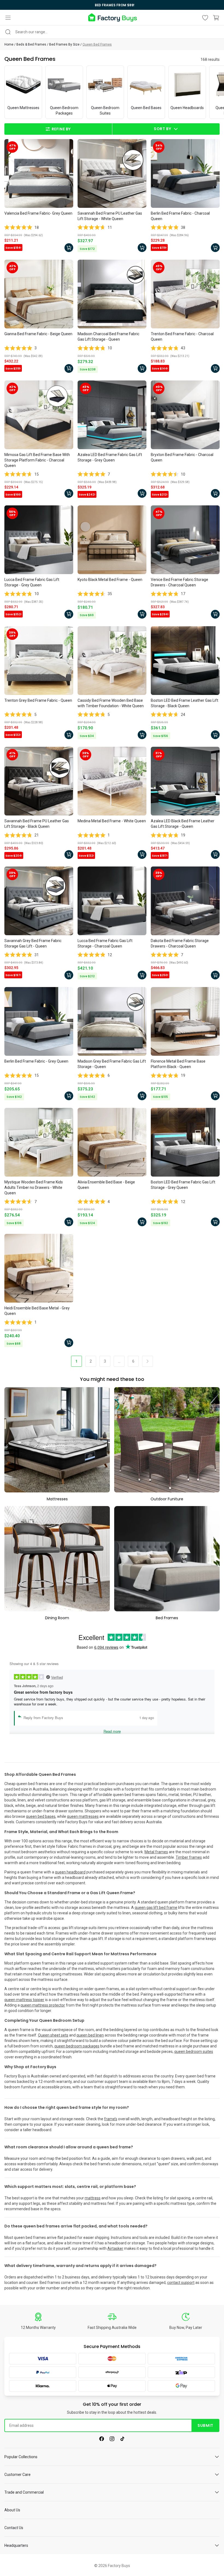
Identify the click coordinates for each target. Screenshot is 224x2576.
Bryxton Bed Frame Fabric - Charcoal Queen (182, 457)
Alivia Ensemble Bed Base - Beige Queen (106, 1185)
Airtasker (115, 2248)
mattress (93, 2198)
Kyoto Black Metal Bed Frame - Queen (110, 580)
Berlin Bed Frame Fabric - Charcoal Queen (180, 216)
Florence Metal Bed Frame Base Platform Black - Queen (178, 1064)
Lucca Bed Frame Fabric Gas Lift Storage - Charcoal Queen (105, 943)
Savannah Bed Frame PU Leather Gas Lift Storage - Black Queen (37, 824)
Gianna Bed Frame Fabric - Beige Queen (38, 334)
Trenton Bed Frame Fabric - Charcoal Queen (182, 337)
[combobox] (112, 32)
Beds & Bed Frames (31, 44)
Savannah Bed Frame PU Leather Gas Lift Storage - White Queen (110, 216)
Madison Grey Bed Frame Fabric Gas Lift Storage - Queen (112, 1064)
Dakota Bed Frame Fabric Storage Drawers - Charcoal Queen (180, 943)
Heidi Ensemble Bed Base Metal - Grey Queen (37, 1311)
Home (9, 44)
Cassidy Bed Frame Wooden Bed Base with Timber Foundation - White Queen (111, 703)
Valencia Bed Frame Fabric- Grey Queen (38, 213)
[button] (8, 18)
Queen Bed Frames (97, 44)
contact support (181, 2283)
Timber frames (189, 1857)
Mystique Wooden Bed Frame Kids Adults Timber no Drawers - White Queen (34, 1187)
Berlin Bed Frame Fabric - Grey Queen (36, 1061)
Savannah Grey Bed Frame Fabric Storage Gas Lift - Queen (33, 943)
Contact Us (14, 2528)
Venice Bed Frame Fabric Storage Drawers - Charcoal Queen (179, 582)
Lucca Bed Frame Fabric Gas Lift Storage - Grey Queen (32, 582)
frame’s (111, 2119)
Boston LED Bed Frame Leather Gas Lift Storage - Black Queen (185, 703)
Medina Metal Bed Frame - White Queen (112, 821)
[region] (112, 5)
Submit (205, 2425)
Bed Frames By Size (64, 44)
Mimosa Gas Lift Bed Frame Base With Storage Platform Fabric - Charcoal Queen (37, 460)
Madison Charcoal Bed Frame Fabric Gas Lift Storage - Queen (108, 337)
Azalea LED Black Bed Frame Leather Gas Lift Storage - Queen (183, 824)
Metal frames (156, 1852)
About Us (12, 2510)
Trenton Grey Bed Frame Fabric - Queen (38, 700)
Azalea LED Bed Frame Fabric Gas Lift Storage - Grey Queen (110, 457)
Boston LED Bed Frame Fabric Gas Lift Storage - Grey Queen (183, 1185)
